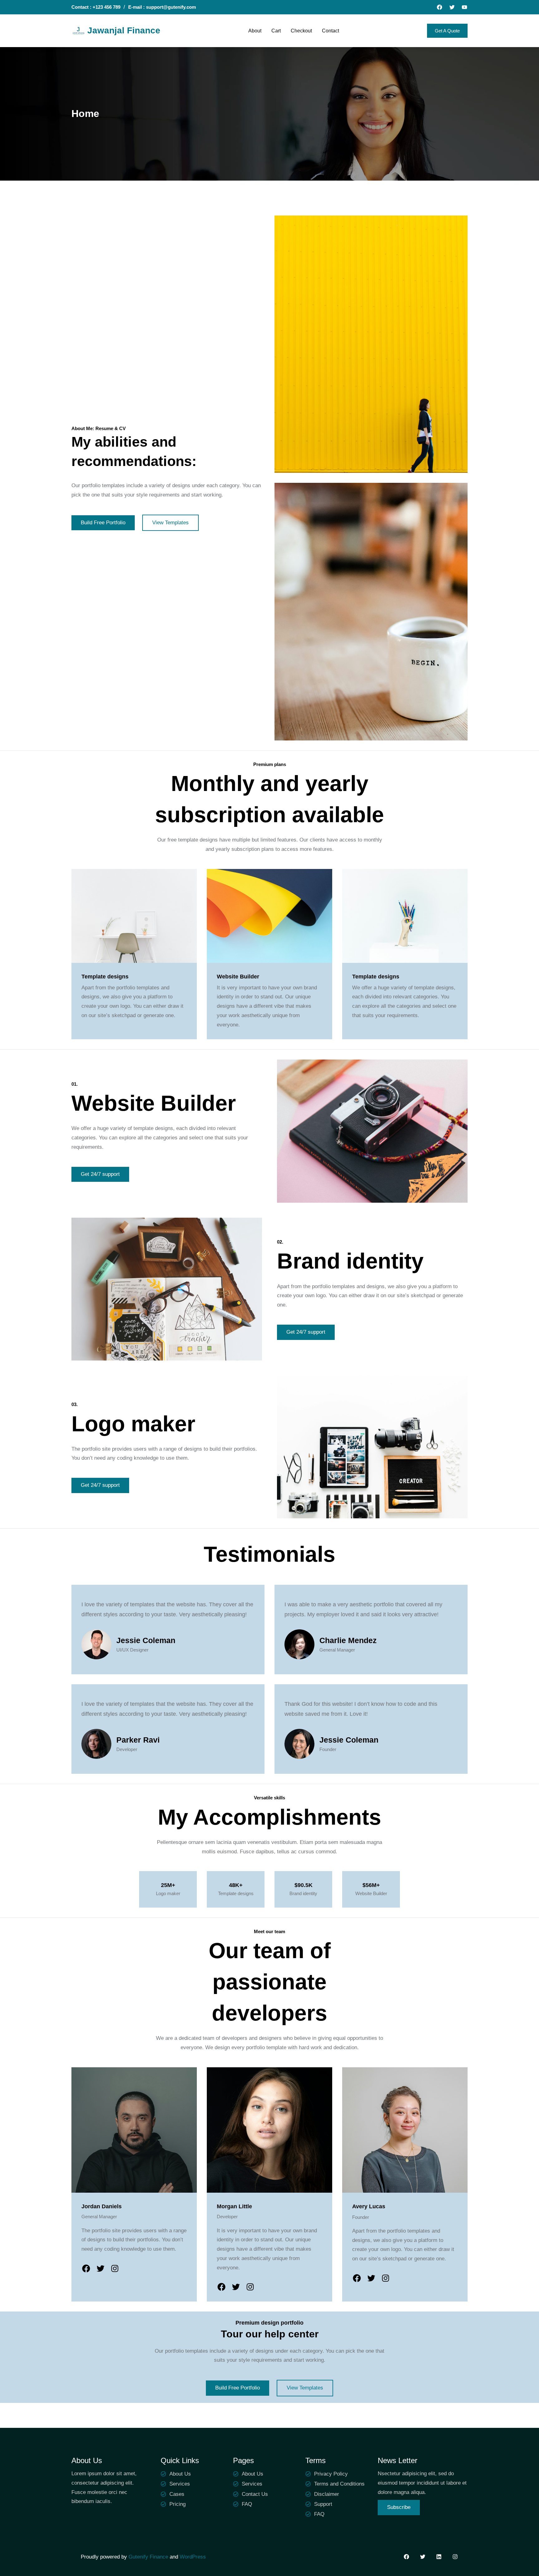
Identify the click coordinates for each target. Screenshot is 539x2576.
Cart (276, 31)
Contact (330, 31)
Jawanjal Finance (124, 30)
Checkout (301, 31)
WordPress (193, 2557)
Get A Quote (447, 31)
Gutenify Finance (149, 2557)
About (255, 31)
